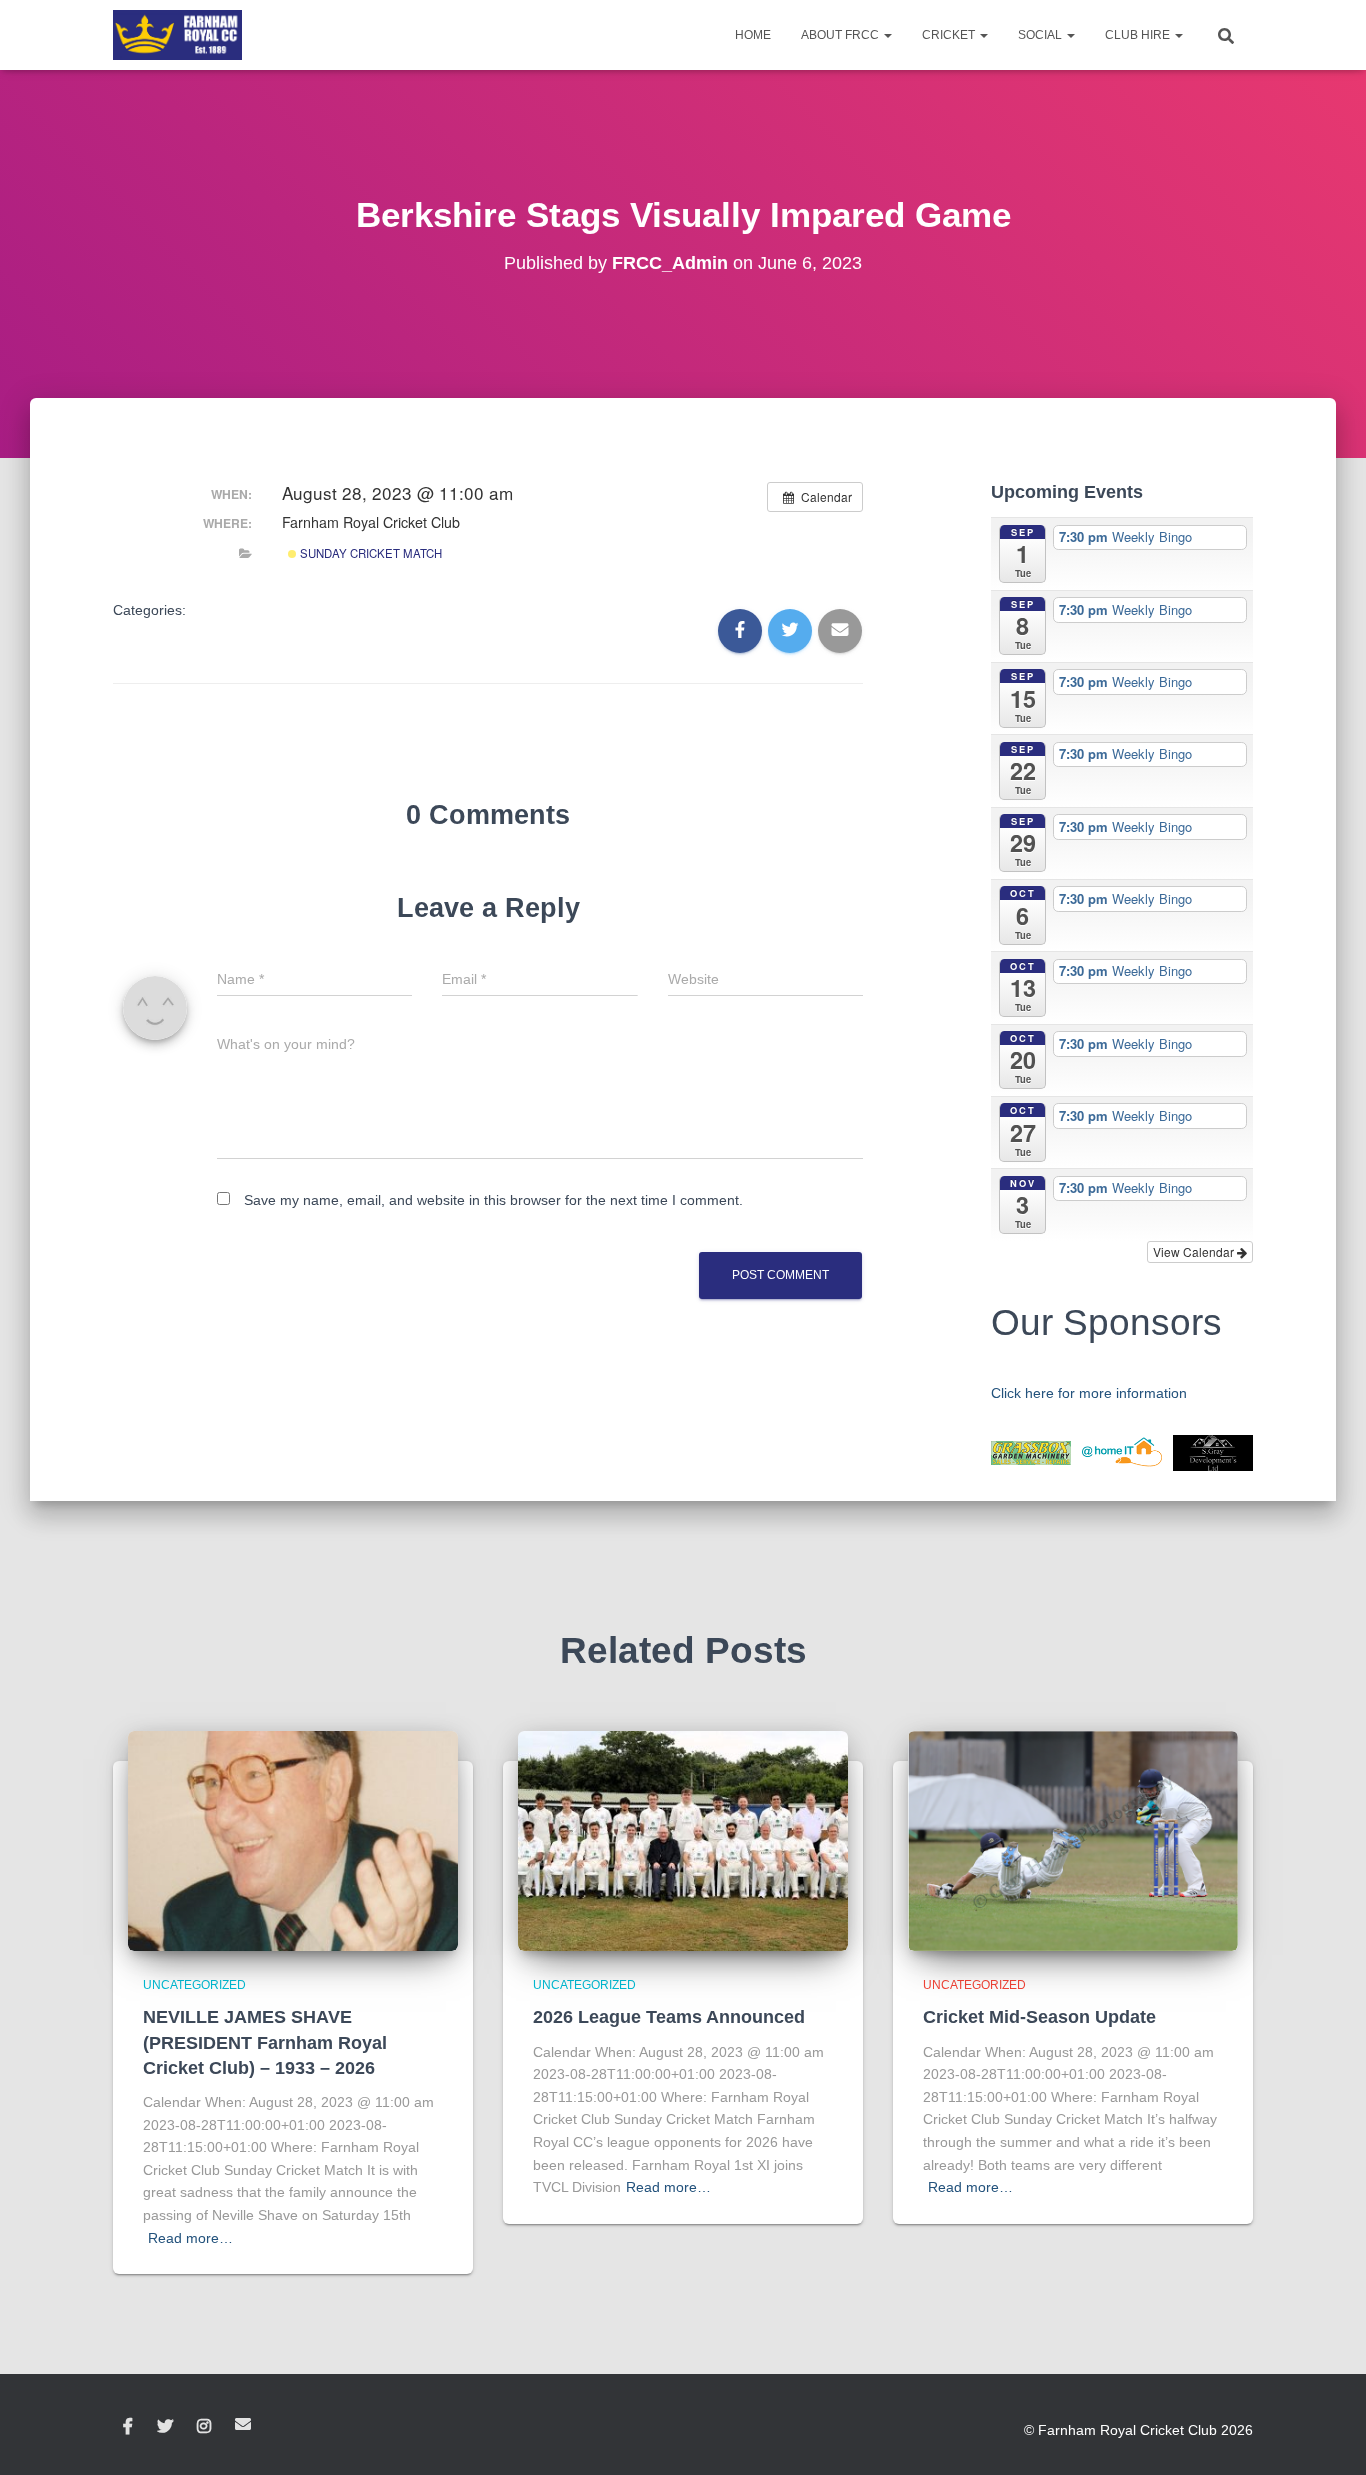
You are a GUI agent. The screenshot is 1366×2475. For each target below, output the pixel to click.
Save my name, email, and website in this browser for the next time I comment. (493, 1200)
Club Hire (1139, 35)
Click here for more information (1089, 1393)
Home (753, 35)
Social (1041, 35)
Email (243, 2424)
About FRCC (841, 35)
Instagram (204, 2427)
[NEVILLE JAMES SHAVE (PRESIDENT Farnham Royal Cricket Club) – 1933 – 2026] (293, 1840)
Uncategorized (194, 1985)
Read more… (190, 2238)
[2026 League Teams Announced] (683, 1840)
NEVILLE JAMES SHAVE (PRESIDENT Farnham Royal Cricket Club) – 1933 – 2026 (265, 2042)
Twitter (165, 2427)
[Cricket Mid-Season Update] (1073, 1840)
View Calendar (1195, 1251)
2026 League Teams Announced (669, 2017)
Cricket (950, 35)
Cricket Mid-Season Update (1039, 2017)
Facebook (128, 2427)
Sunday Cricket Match (369, 553)
